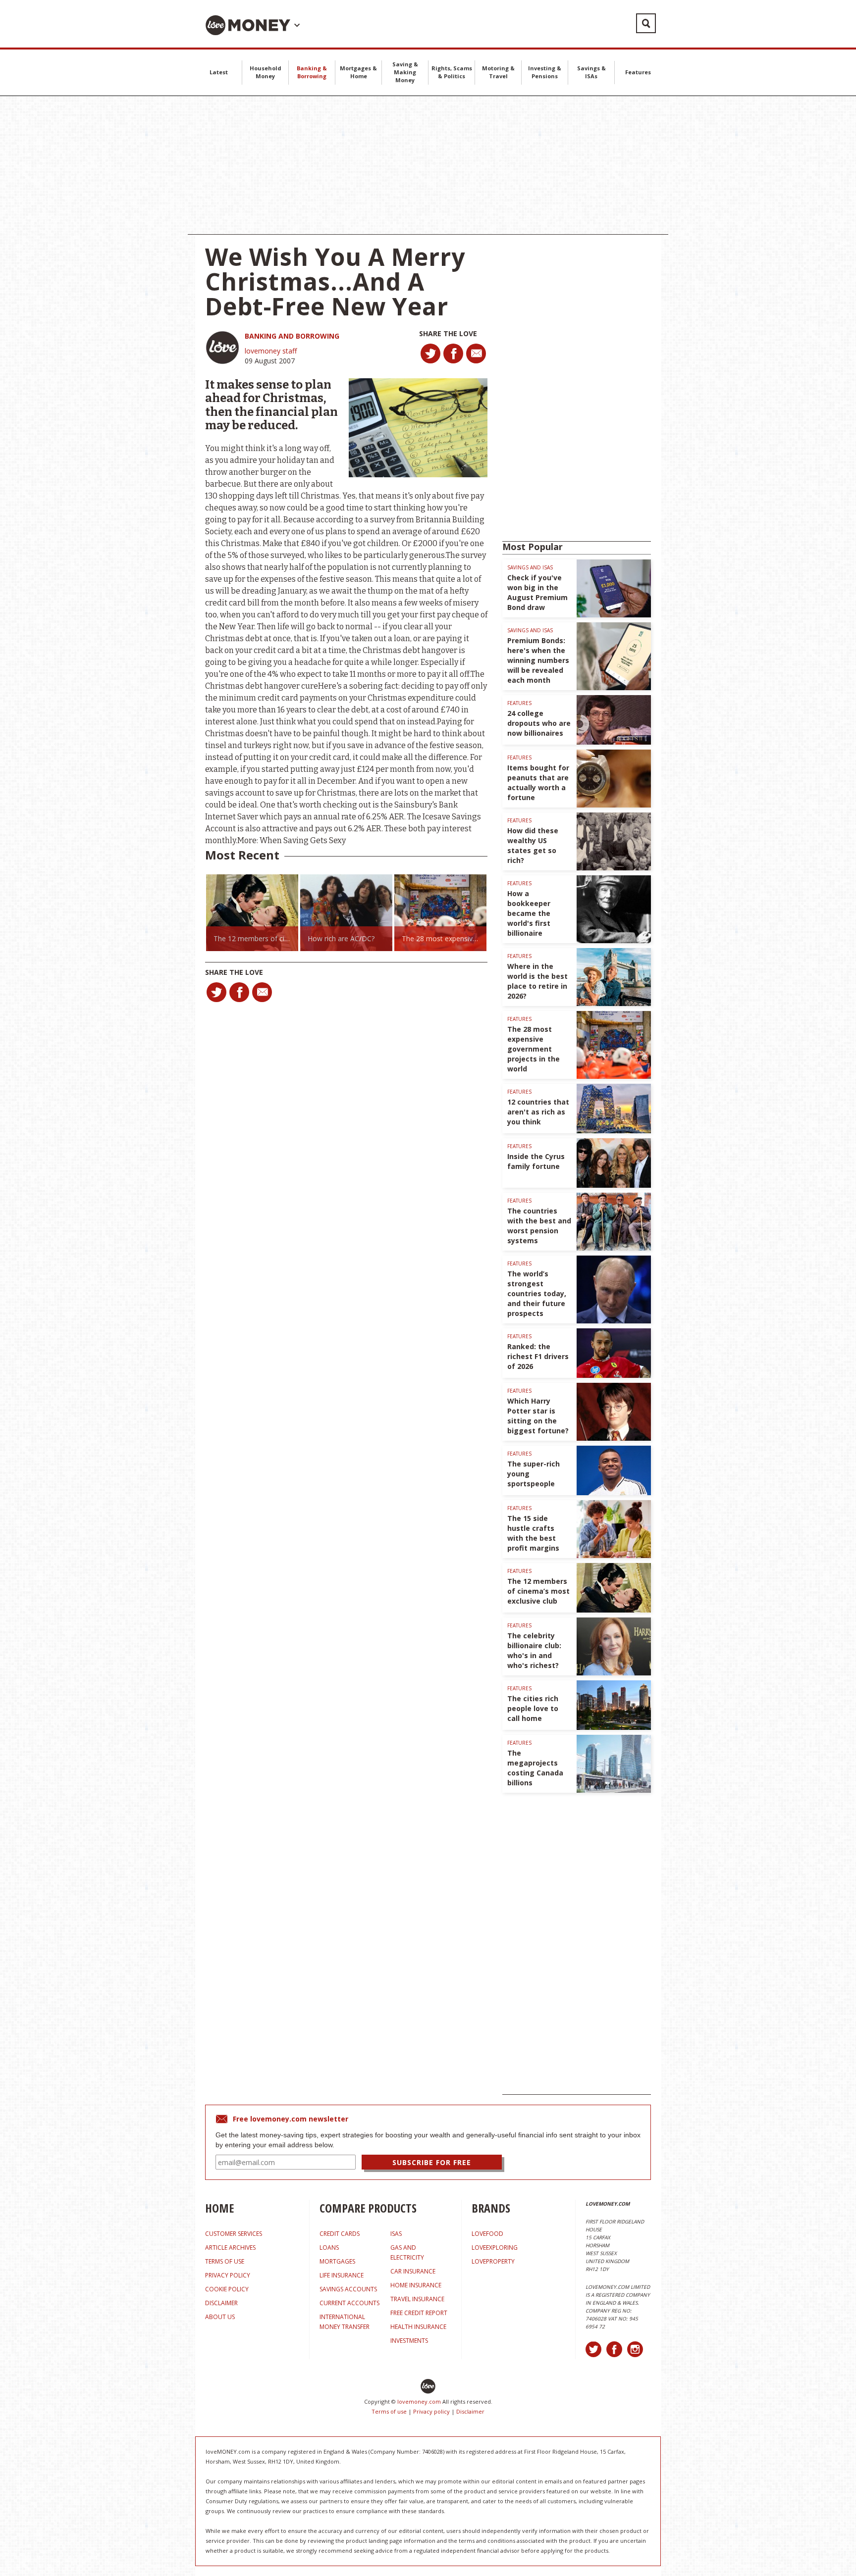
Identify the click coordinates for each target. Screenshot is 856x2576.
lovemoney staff (271, 351)
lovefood (487, 2234)
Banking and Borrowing (292, 336)
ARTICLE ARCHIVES (230, 2248)
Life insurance (342, 2275)
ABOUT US (220, 2317)
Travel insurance (417, 2299)
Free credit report (419, 2313)
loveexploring (495, 2248)
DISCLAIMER (221, 2303)
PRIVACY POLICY (228, 2275)
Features (638, 72)
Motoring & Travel (498, 72)
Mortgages (337, 2261)
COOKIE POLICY (227, 2289)
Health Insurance (418, 2327)
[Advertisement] (428, 165)
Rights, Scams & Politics (452, 72)
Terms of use (389, 2411)
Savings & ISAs (591, 72)
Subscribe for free (432, 2162)
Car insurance (413, 2271)
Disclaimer (470, 2411)
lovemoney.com (419, 2401)
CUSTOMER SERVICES (234, 2234)
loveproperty (493, 2261)
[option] (252, 913)
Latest (219, 72)
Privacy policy (431, 2411)
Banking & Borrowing (312, 72)
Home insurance (416, 2285)
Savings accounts (348, 2289)
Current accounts (349, 2303)
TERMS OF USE (225, 2261)
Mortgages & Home (358, 72)
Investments (409, 2341)
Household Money (266, 72)
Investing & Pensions (545, 72)
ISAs (396, 2234)
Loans (329, 2248)
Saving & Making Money (405, 72)
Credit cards (340, 2234)
